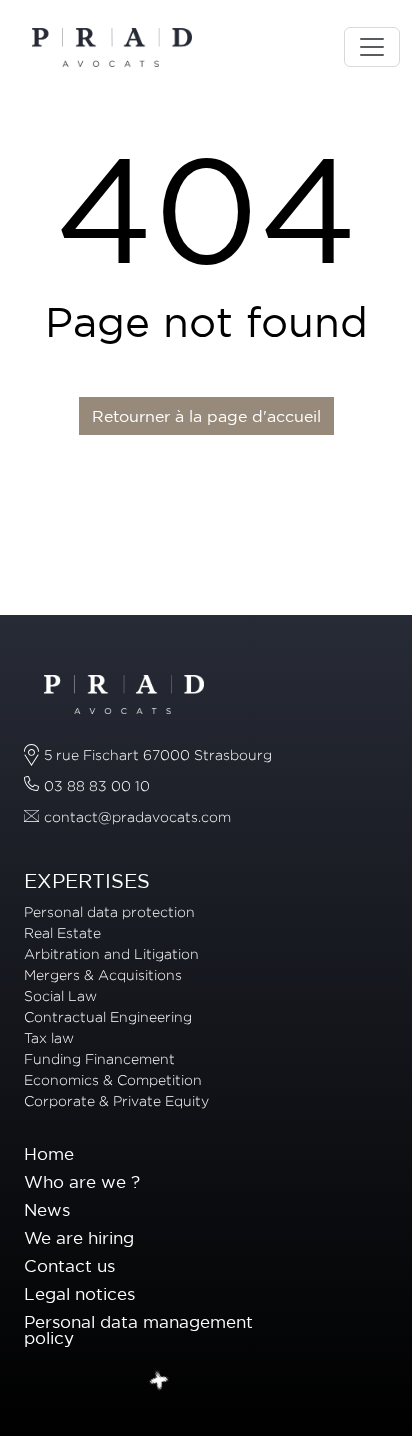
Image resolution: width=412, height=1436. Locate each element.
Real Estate (62, 932)
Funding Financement (99, 1058)
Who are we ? (82, 1181)
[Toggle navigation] (372, 47)
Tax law (49, 1037)
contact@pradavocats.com (137, 816)
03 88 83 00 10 (97, 785)
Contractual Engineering (108, 1016)
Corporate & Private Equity (116, 1100)
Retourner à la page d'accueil (206, 416)
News (47, 1209)
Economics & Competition (113, 1079)
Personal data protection (109, 911)
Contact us (69, 1265)
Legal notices (79, 1293)
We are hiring (79, 1237)
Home (49, 1153)
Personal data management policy (138, 1330)
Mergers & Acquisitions (103, 974)
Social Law (60, 995)
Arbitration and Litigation (111, 953)
